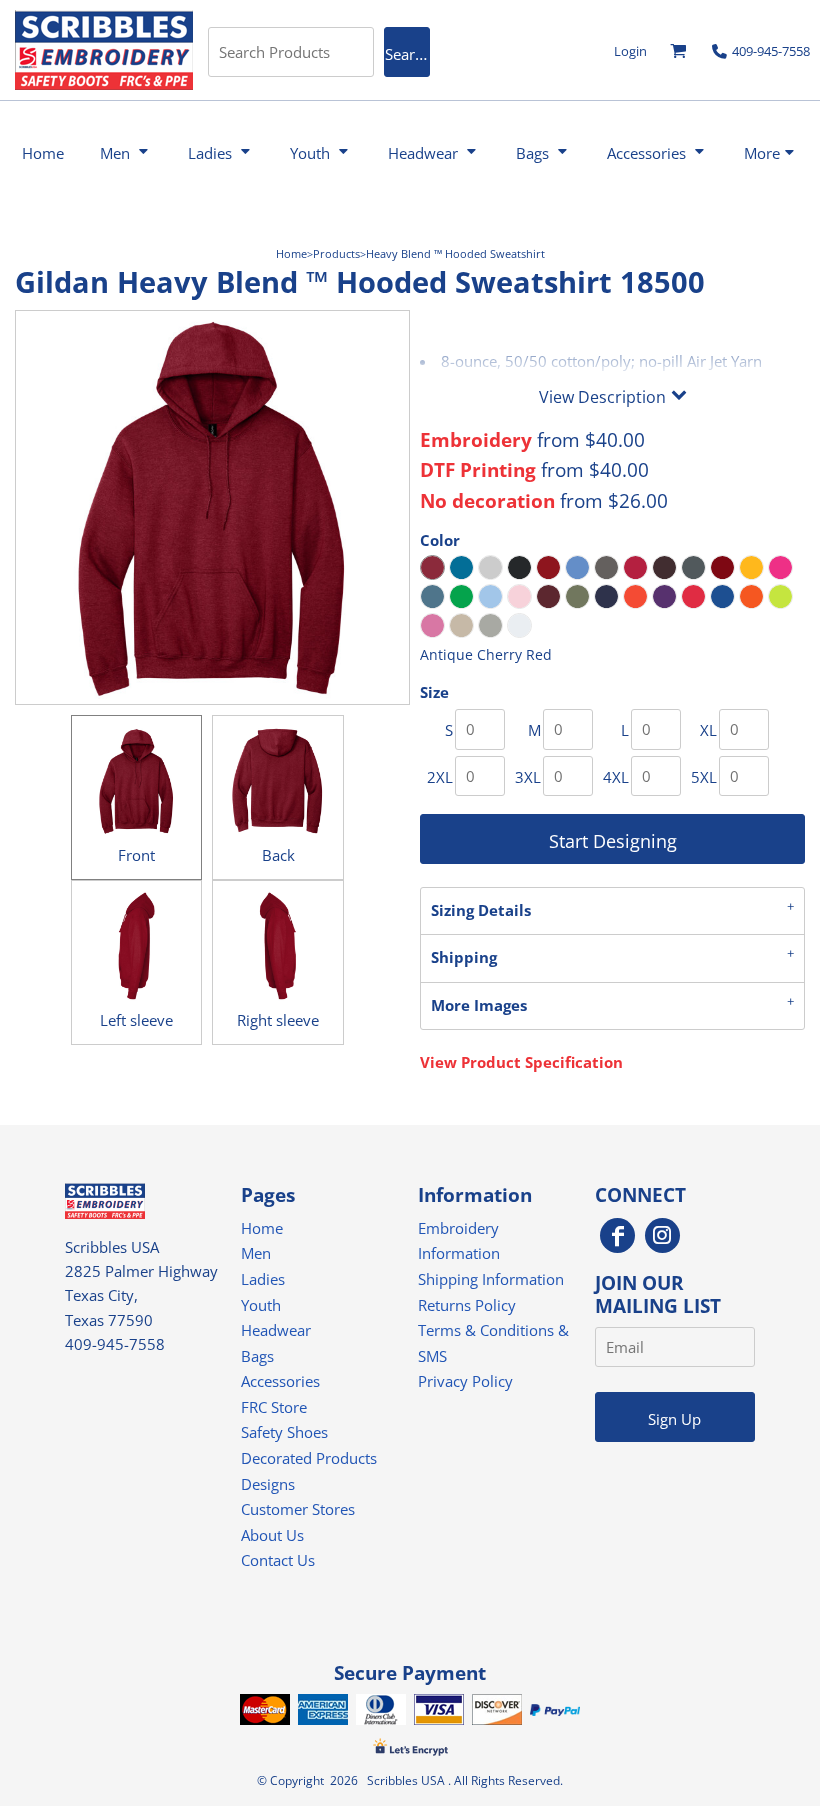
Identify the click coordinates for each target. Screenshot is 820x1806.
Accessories (280, 1381)
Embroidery (476, 439)
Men (256, 1253)
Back (278, 855)
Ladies (263, 1279)
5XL (704, 777)
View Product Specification (521, 1062)
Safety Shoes (284, 1432)
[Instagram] (662, 1235)
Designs (268, 1484)
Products (336, 253)
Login (630, 51)
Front (136, 855)
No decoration (487, 500)
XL (708, 730)
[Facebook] (617, 1235)
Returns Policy (467, 1305)
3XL (528, 777)
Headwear (276, 1330)
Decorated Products (309, 1458)
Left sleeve (136, 1020)
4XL (616, 777)
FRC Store (274, 1407)
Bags (257, 1356)
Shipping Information (491, 1279)
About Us (272, 1535)
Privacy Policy (465, 1381)
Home (291, 253)
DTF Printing (478, 469)
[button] (678, 51)
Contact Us (278, 1560)
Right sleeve (278, 1020)
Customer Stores (298, 1509)
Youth (261, 1305)
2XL (440, 777)
